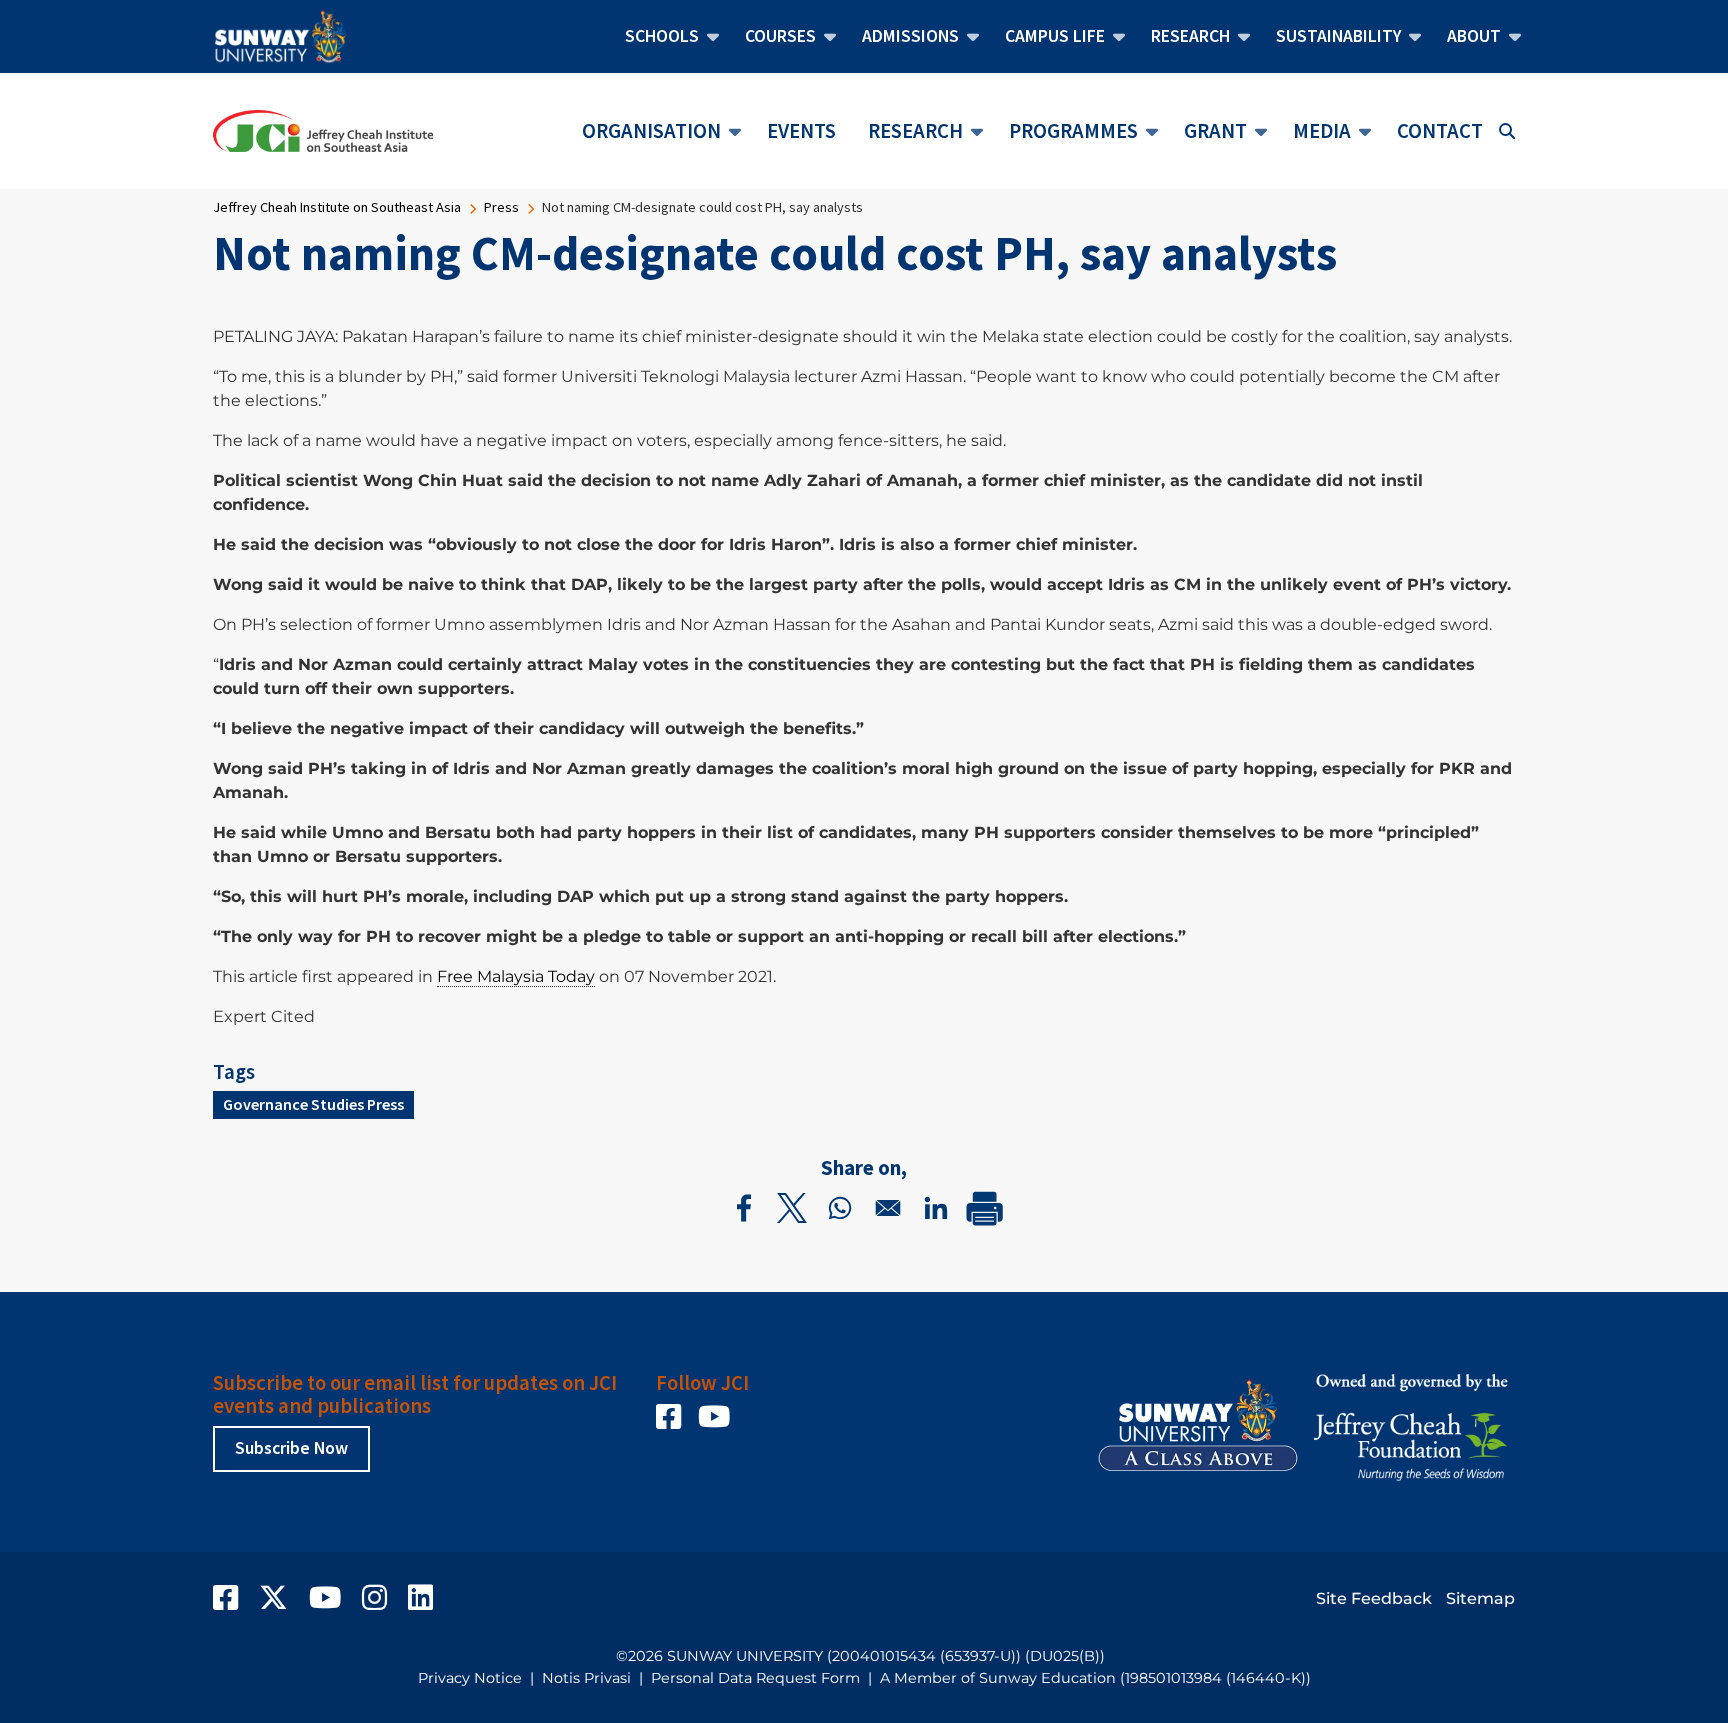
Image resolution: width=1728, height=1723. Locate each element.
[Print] (984, 1208)
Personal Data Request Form (755, 1678)
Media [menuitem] (1314, 134)
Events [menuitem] (801, 131)
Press (501, 207)
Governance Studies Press (313, 1104)
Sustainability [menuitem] (1330, 40)
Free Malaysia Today (516, 976)
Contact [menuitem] (1440, 131)
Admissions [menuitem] (902, 40)
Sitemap (1480, 1598)
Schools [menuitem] (654, 40)
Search (1507, 131)
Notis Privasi (586, 1678)
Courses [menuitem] (772, 40)
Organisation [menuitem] (643, 134)
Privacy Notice (470, 1678)
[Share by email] (888, 1208)
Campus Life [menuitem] (1047, 40)
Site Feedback (1374, 1598)
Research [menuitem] (1182, 40)
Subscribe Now (291, 1448)
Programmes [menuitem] (1065, 134)
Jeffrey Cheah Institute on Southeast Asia (337, 207)
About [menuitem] (1466, 40)
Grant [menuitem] (1207, 134)
